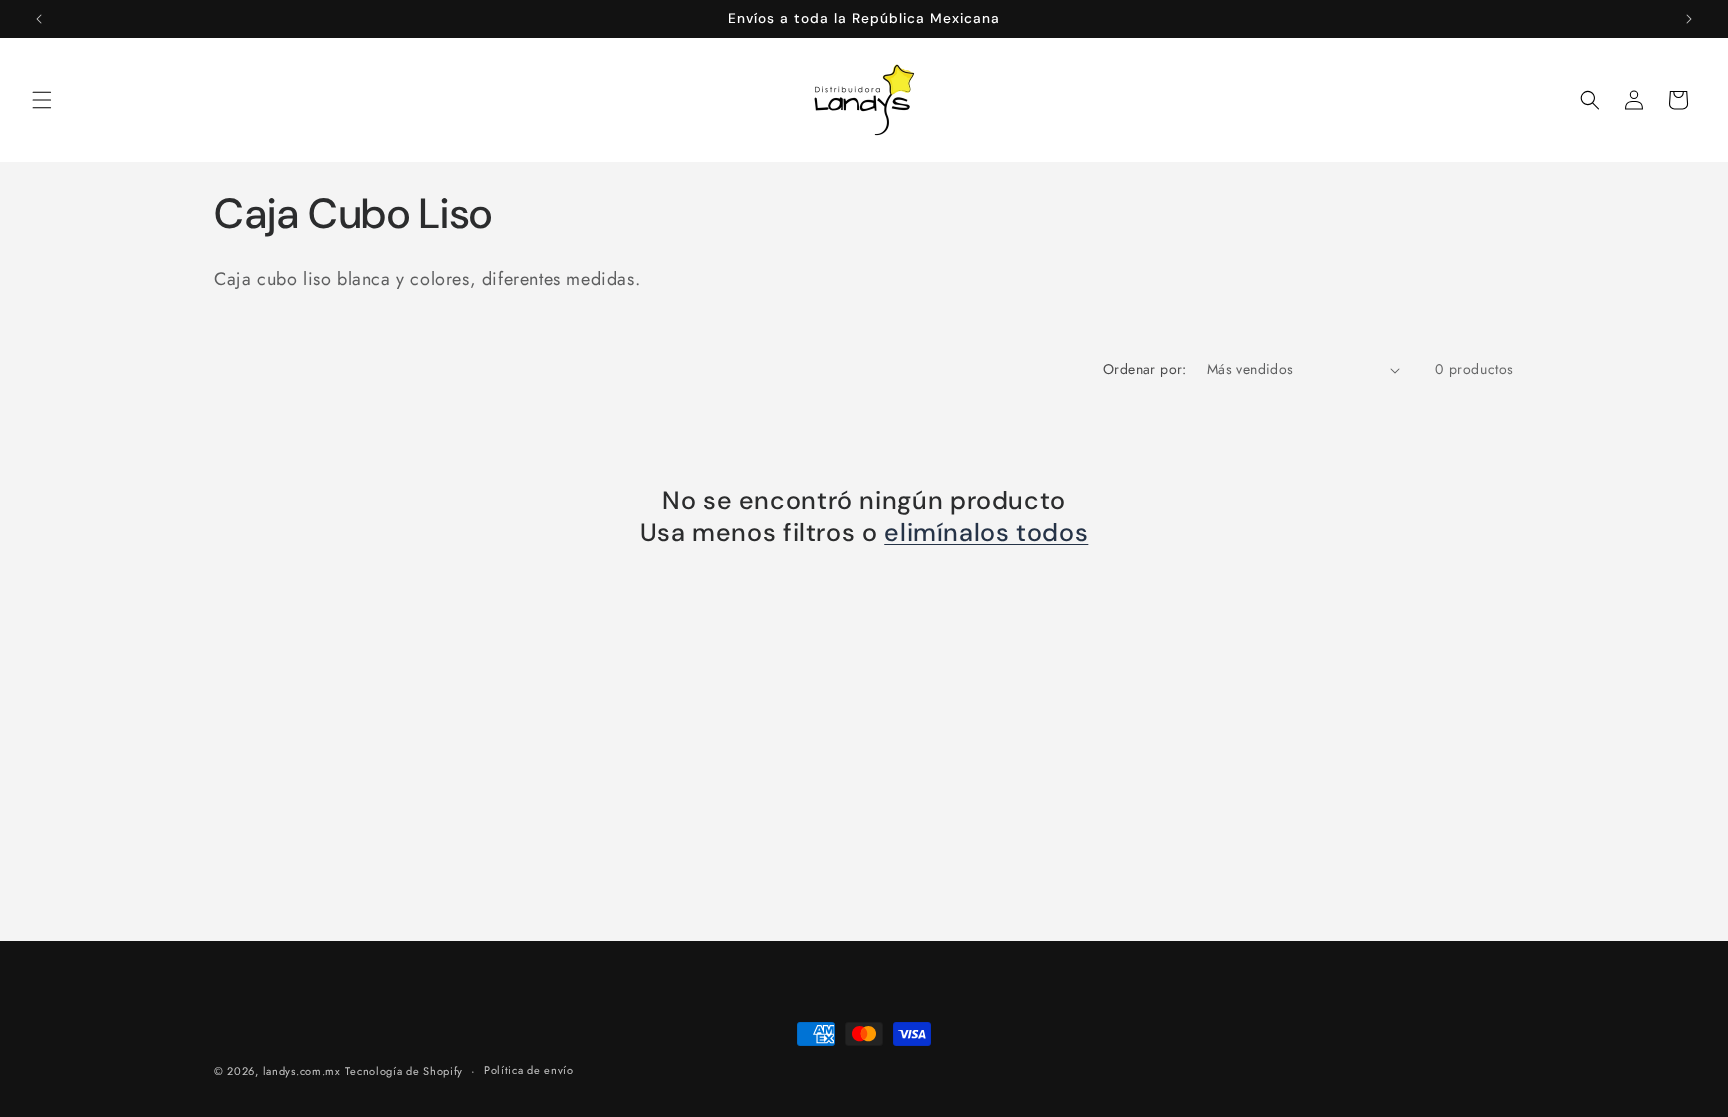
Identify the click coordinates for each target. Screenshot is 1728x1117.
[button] (42, 100)
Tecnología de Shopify (404, 1071)
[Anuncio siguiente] (1689, 19)
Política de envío (529, 1070)
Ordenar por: (1145, 369)
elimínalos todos (986, 533)
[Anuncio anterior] (39, 19)
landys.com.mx (302, 1071)
